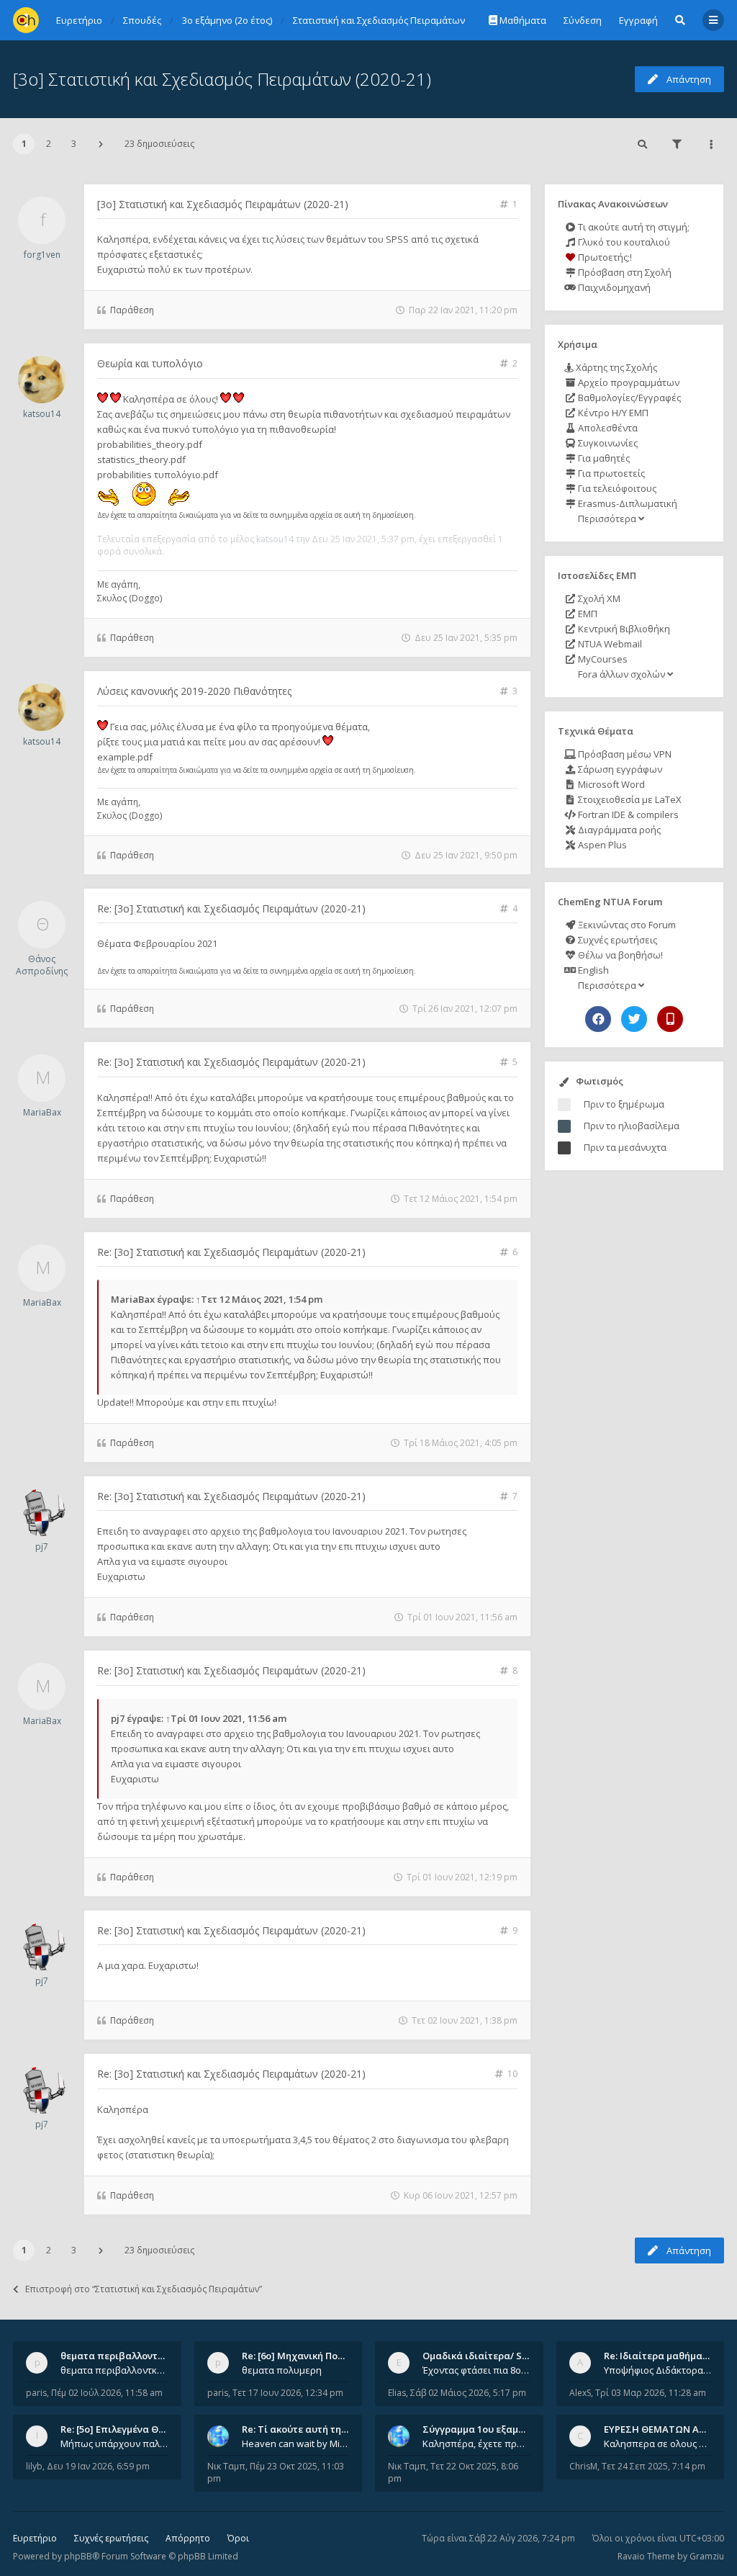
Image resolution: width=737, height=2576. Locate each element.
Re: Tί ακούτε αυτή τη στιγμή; (309, 2429)
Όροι (238, 2538)
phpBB (78, 2556)
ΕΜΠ (587, 614)
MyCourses (602, 659)
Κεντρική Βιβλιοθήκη (623, 629)
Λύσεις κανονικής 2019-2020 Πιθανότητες (194, 691)
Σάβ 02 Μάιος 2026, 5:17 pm (468, 2393)
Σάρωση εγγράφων (619, 769)
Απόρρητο (188, 2538)
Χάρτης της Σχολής (615, 367)
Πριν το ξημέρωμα (624, 1104)
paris (36, 2393)
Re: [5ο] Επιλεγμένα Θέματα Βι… (133, 2429)
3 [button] (74, 144)
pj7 (42, 1547)
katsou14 (42, 414)
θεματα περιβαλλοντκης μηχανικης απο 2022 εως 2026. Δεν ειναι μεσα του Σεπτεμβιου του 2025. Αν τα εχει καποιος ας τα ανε (114, 2370)
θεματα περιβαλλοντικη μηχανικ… (140, 2356)
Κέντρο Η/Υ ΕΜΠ (612, 413)
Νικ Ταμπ (226, 2466)
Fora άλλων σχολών (621, 674)
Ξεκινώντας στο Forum (626, 925)
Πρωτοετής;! (604, 257)
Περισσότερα (607, 519)
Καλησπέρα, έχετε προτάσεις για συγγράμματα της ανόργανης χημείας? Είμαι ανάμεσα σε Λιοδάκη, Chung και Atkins (476, 2443)
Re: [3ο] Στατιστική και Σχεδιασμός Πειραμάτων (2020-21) (231, 908)
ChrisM (583, 2466)
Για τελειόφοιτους (616, 488)
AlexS (580, 2393)
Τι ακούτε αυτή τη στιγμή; (633, 227)
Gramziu (707, 2556)
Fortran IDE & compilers (627, 814)
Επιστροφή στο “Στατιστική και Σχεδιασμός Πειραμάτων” (144, 2289)
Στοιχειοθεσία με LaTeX (629, 799)
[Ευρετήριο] (26, 20)
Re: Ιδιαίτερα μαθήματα (659, 2356)
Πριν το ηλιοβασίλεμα (632, 1126)
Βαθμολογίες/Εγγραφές (628, 398)
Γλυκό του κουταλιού (623, 242)
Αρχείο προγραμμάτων (628, 382)
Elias (397, 2393)
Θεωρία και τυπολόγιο (150, 363)
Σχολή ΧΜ (598, 598)
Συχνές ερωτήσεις (616, 940)
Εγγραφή (638, 20)
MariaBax (42, 1112)
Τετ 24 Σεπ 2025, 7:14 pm (654, 2466)
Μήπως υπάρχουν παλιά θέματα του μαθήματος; (114, 2443)
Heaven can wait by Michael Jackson (296, 2443)
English (592, 970)
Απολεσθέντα (607, 428)
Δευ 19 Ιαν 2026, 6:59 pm (98, 2466)
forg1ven (42, 255)
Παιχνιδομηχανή (613, 287)
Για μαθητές (603, 458)
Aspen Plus (601, 845)
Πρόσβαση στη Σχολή (624, 272)
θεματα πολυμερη (282, 2370)
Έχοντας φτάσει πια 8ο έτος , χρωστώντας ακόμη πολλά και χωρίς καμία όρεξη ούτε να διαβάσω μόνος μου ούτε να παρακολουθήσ (476, 2370)
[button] (101, 144)
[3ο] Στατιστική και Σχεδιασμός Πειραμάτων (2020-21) (222, 79)
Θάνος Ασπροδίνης (42, 965)
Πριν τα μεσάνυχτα (625, 1147)
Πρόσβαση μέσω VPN (624, 754)
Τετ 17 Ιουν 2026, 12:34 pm (288, 2393)
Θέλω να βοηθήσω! (619, 955)
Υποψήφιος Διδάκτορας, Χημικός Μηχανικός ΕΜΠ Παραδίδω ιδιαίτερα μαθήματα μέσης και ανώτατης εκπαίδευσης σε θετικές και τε (658, 2370)
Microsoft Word (610, 784)
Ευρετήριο (35, 2538)
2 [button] (49, 144)
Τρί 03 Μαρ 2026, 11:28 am (651, 2393)
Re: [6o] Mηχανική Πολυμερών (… (316, 2356)
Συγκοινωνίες (607, 443)
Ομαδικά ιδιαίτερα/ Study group (498, 2356)
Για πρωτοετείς (610, 473)
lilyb (34, 2466)
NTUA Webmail (609, 644)
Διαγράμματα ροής (618, 830)
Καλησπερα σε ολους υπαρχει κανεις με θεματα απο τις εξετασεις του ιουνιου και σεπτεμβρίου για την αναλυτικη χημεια (658, 2443)
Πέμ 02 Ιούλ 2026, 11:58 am (107, 2393)
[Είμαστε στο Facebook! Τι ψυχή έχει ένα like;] (598, 1019)
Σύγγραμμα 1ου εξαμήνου (481, 2429)
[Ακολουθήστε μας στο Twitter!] (634, 1019)
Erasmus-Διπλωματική (627, 503)
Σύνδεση (583, 20)
